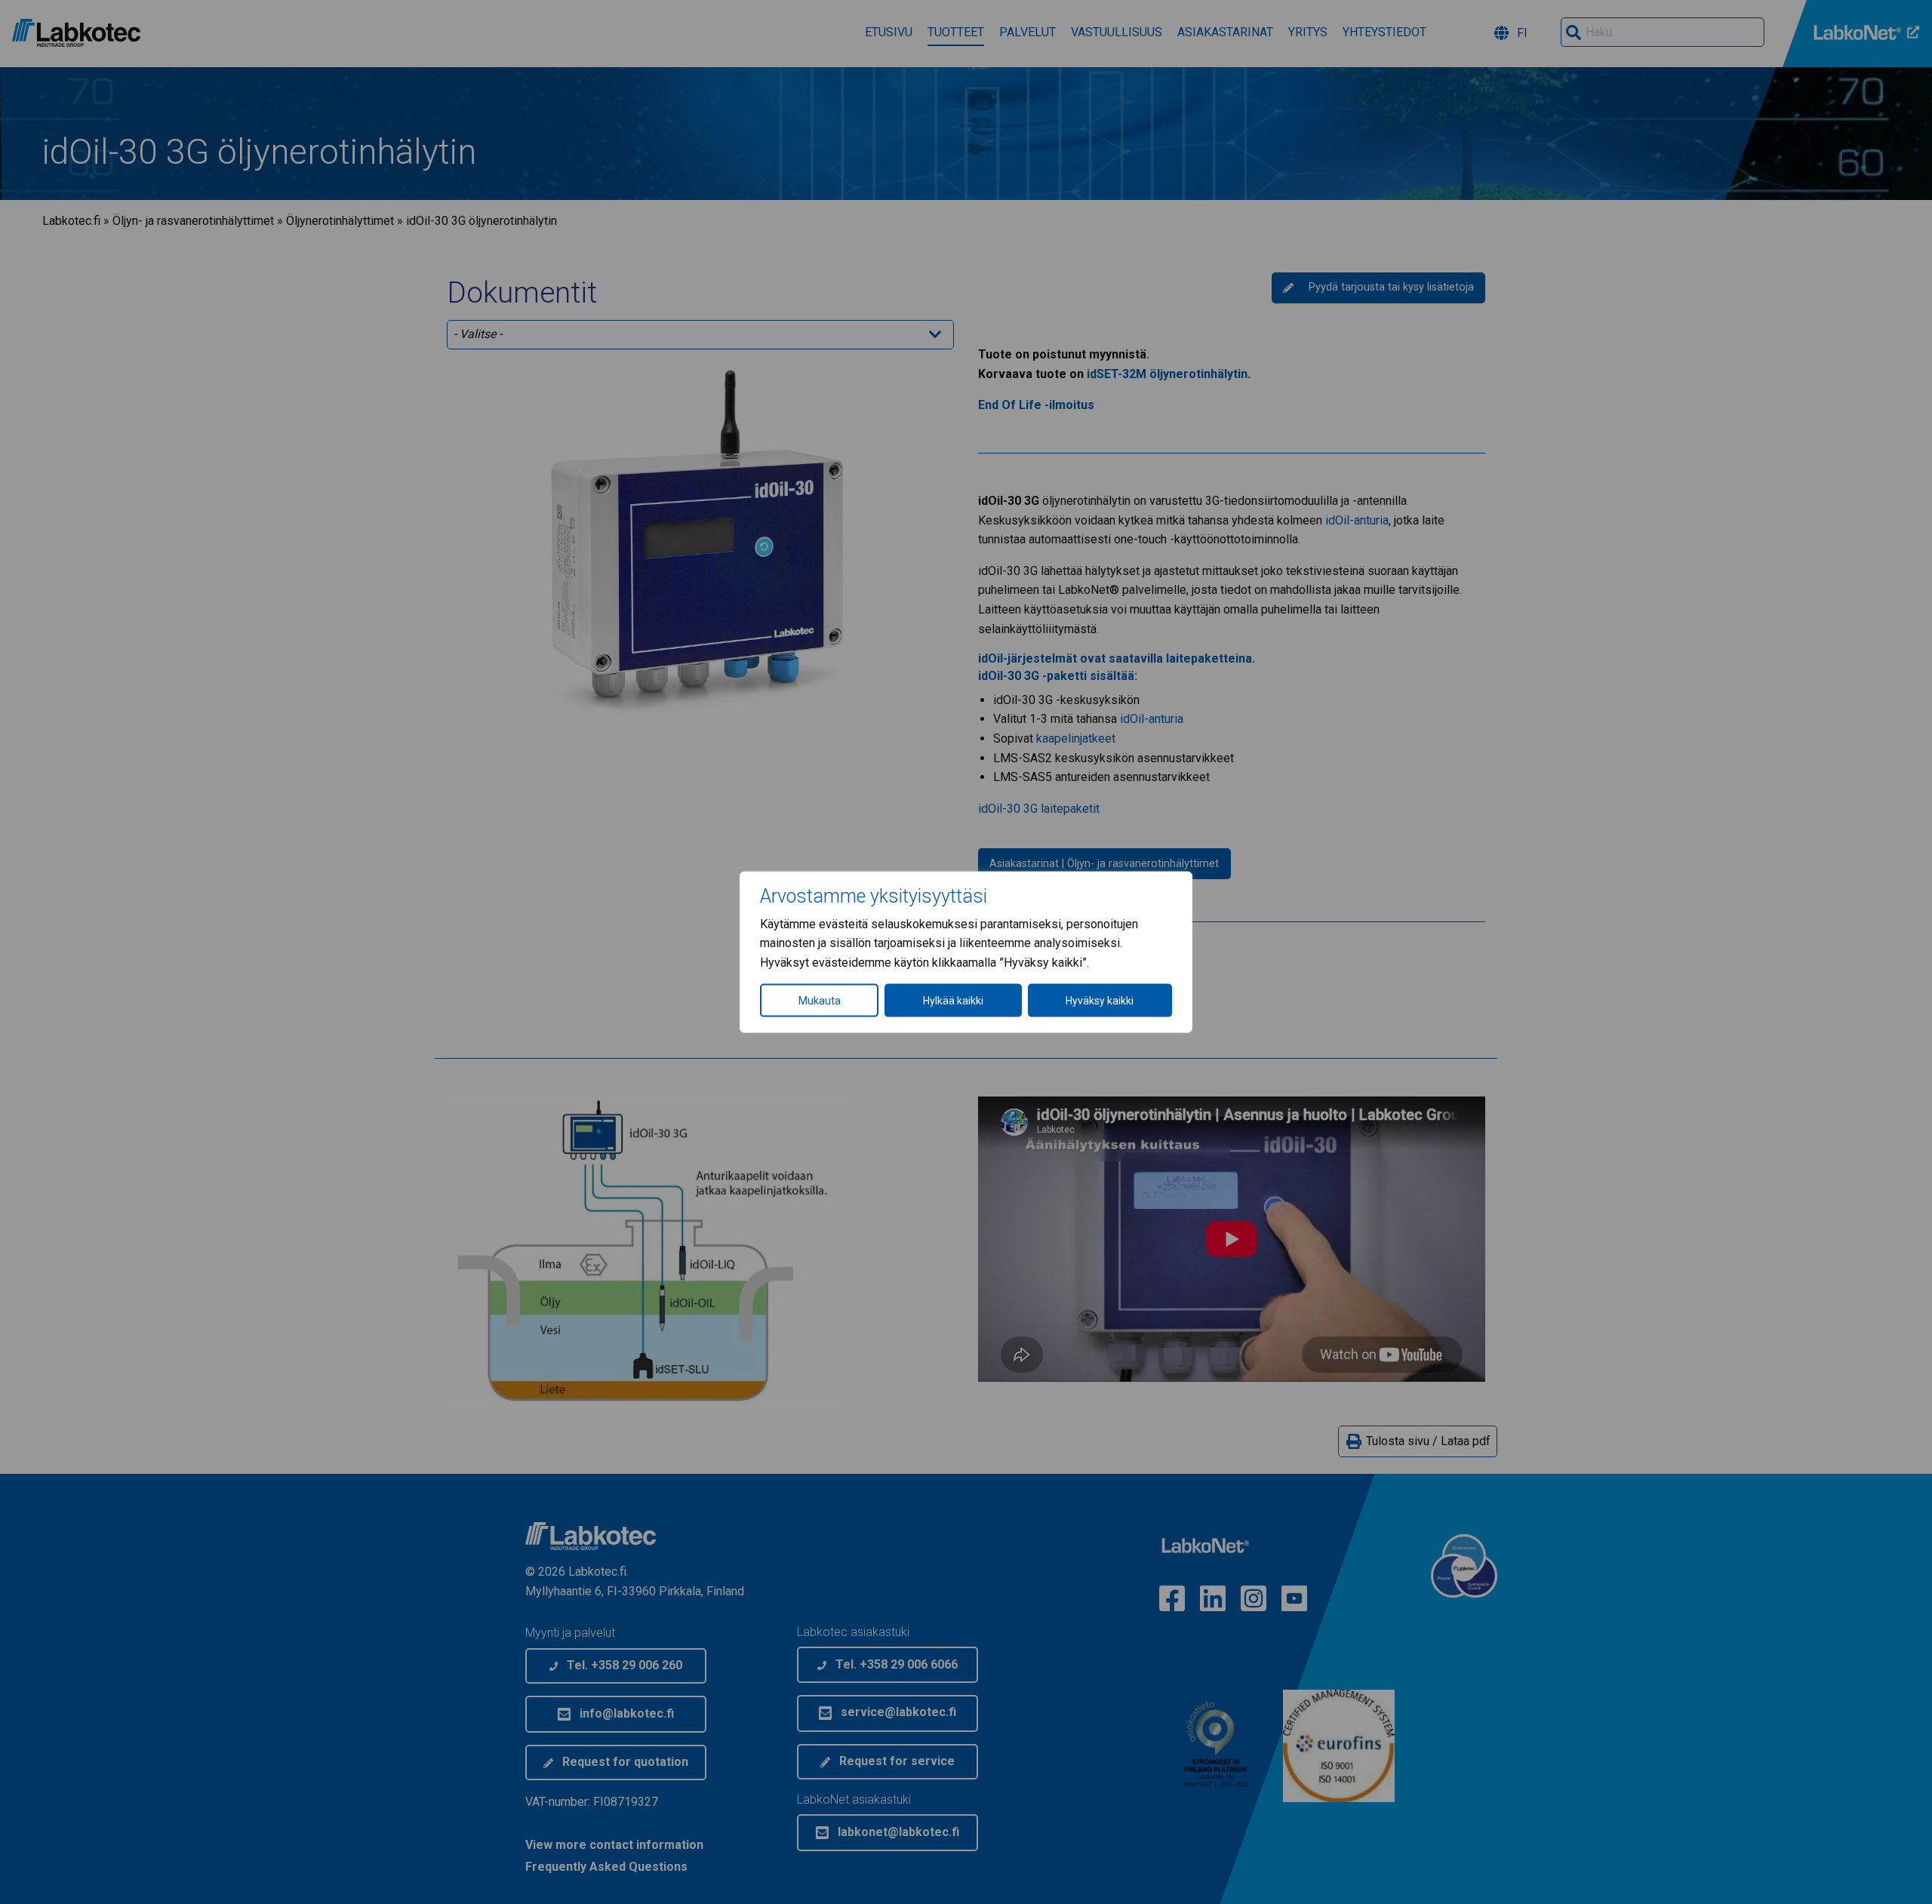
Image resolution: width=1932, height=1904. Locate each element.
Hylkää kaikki (953, 1001)
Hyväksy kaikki (1100, 1001)
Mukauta (820, 1001)
